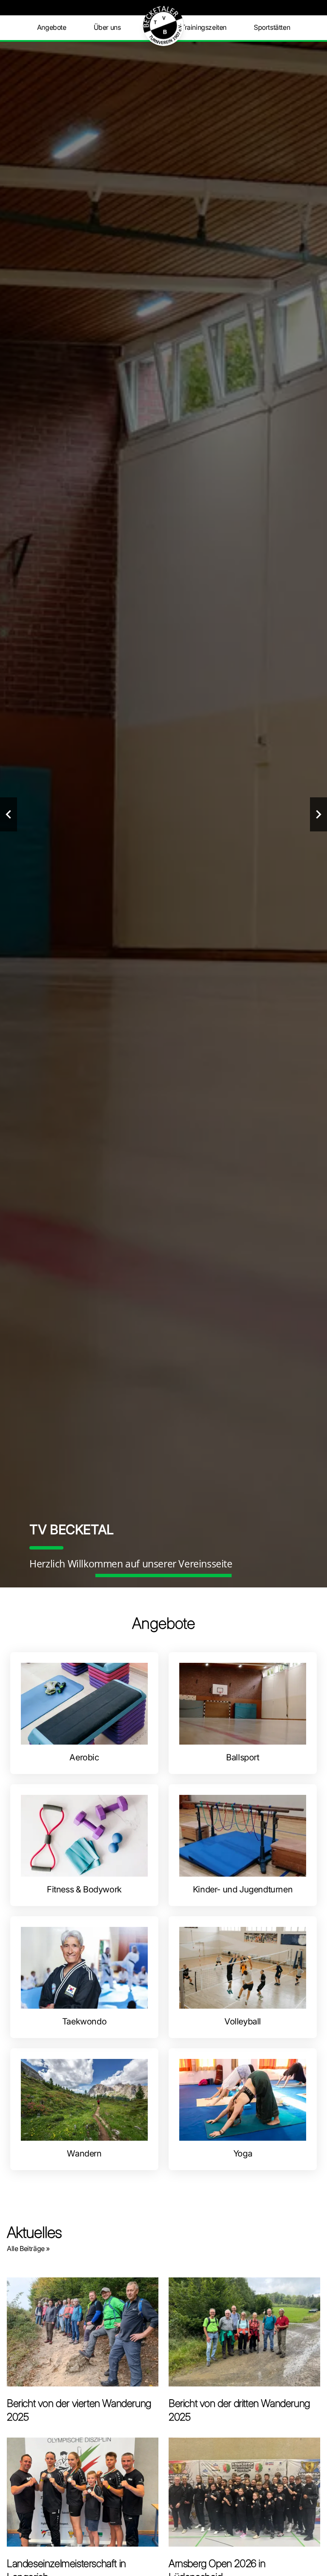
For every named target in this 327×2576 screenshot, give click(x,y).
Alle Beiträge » (28, 2248)
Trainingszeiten (204, 27)
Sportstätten (272, 27)
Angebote (52, 27)
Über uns (107, 27)
